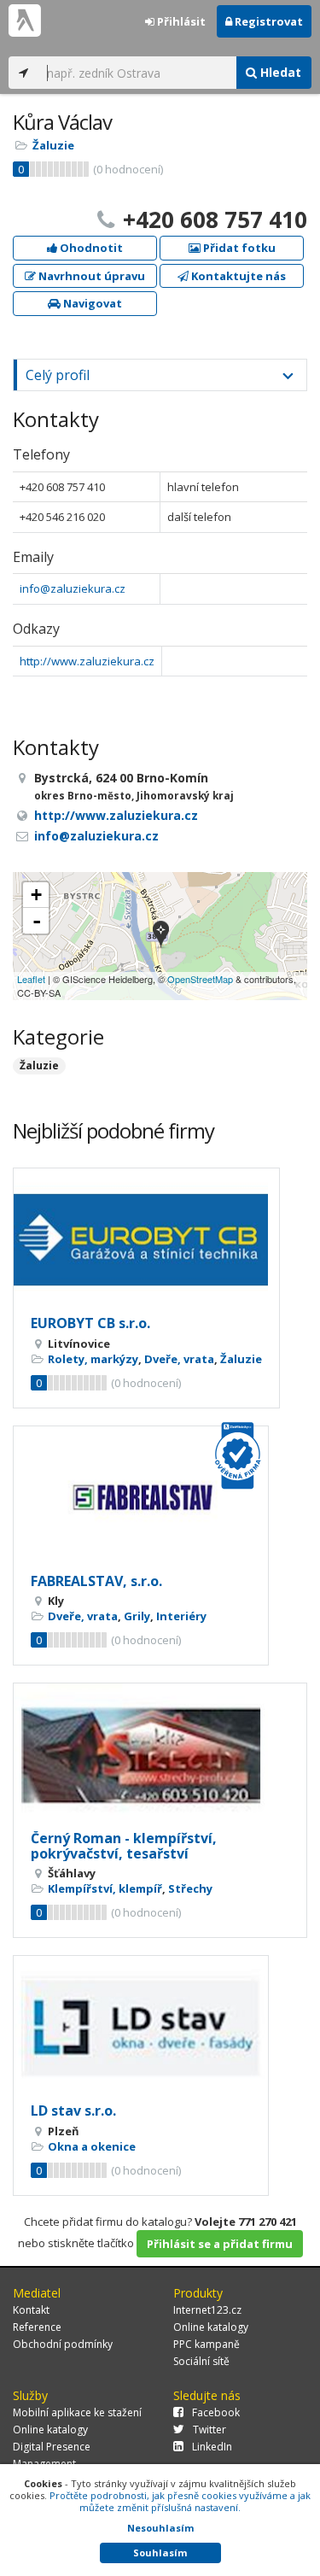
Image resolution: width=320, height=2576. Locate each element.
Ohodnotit (90, 248)
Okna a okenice (92, 2146)
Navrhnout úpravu (90, 276)
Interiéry (181, 1616)
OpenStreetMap (200, 979)
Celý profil (58, 375)
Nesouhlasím (160, 2528)
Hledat (279, 72)
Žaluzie (53, 145)
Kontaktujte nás (237, 276)
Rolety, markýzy (93, 1359)
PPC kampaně (207, 2344)
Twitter (209, 2430)
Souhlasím (160, 2553)
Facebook (216, 2412)
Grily (137, 1616)
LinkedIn (212, 2447)
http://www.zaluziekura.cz (87, 661)
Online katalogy (211, 2327)
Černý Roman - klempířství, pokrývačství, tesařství (124, 1846)
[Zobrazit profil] (146, 1240)
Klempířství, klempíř (105, 1888)
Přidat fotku (238, 248)
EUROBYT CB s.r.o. (90, 1323)
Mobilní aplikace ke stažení (77, 2412)
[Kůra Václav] (161, 936)
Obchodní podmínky (63, 2344)
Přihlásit (180, 21)
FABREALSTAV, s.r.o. (96, 1581)
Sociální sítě (201, 2361)
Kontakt (31, 2310)
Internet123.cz (207, 2310)
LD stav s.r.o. (73, 2111)
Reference (37, 2327)
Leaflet (31, 979)
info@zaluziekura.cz (73, 588)
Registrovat (268, 21)
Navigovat (91, 303)
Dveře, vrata (179, 1359)
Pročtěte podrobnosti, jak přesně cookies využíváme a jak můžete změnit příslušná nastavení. (180, 2501)
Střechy (190, 1888)
